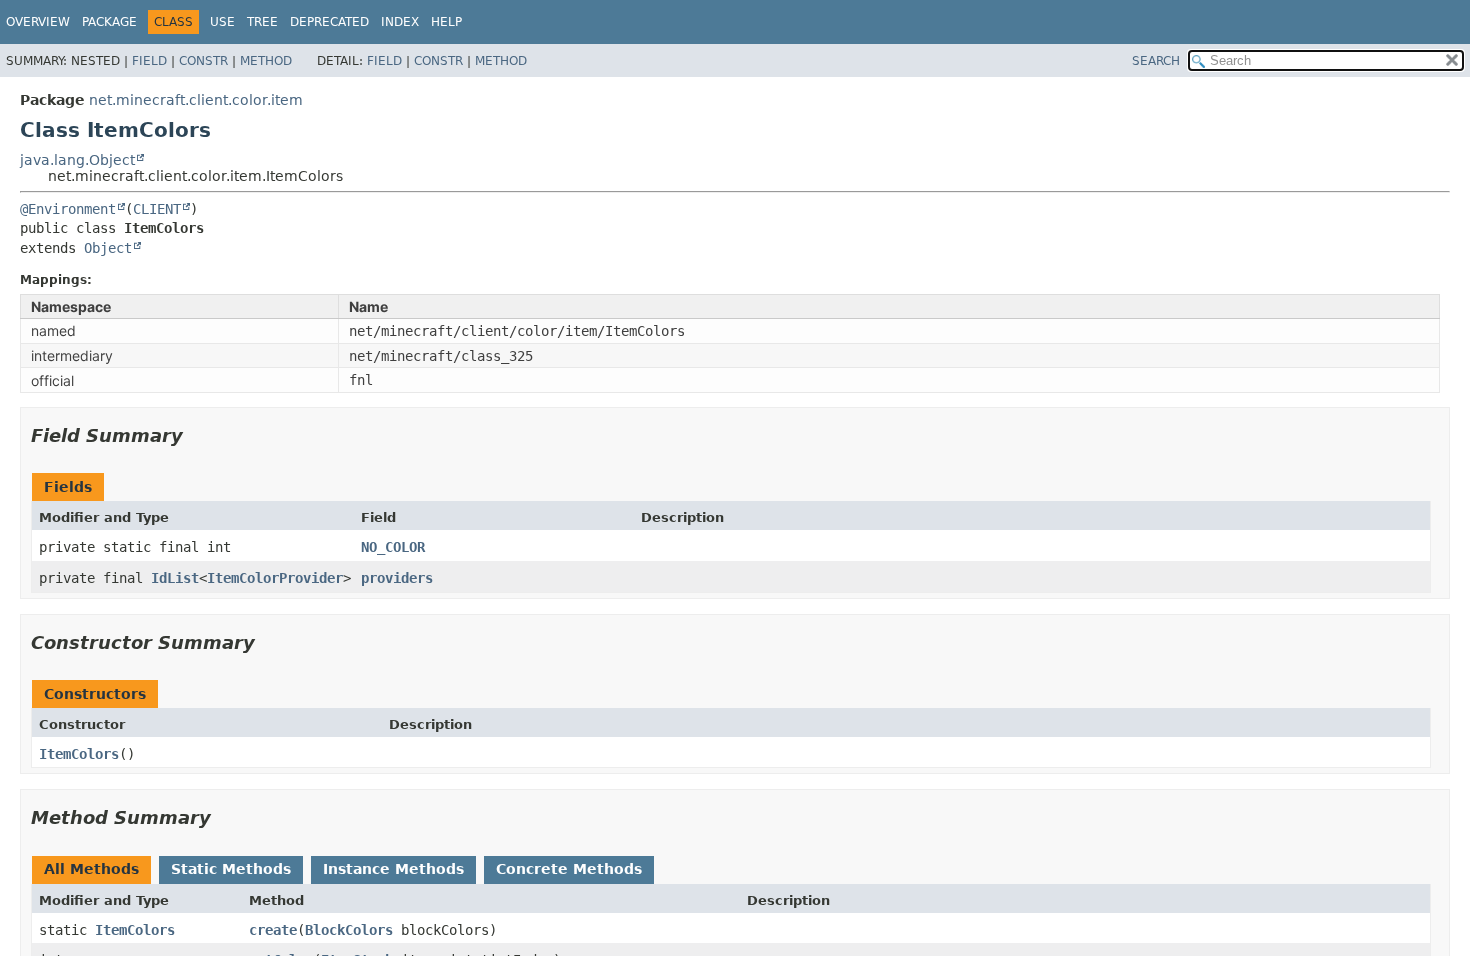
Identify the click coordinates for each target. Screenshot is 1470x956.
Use (222, 22)
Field (149, 61)
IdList (175, 578)
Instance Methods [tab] (393, 869)
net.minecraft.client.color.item (196, 100)
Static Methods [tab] (231, 869)
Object (108, 248)
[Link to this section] (197, 435)
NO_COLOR (393, 547)
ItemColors (79, 754)
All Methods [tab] (91, 869)
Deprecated (329, 22)
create (273, 930)
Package (109, 22)
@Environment (68, 209)
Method (266, 61)
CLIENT (157, 209)
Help (446, 22)
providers (397, 578)
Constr (203, 61)
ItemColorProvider (275, 578)
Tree (262, 22)
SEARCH (1156, 61)
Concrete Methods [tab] (569, 869)
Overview (38, 22)
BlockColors (349, 930)
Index (400, 22)
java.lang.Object (77, 160)
